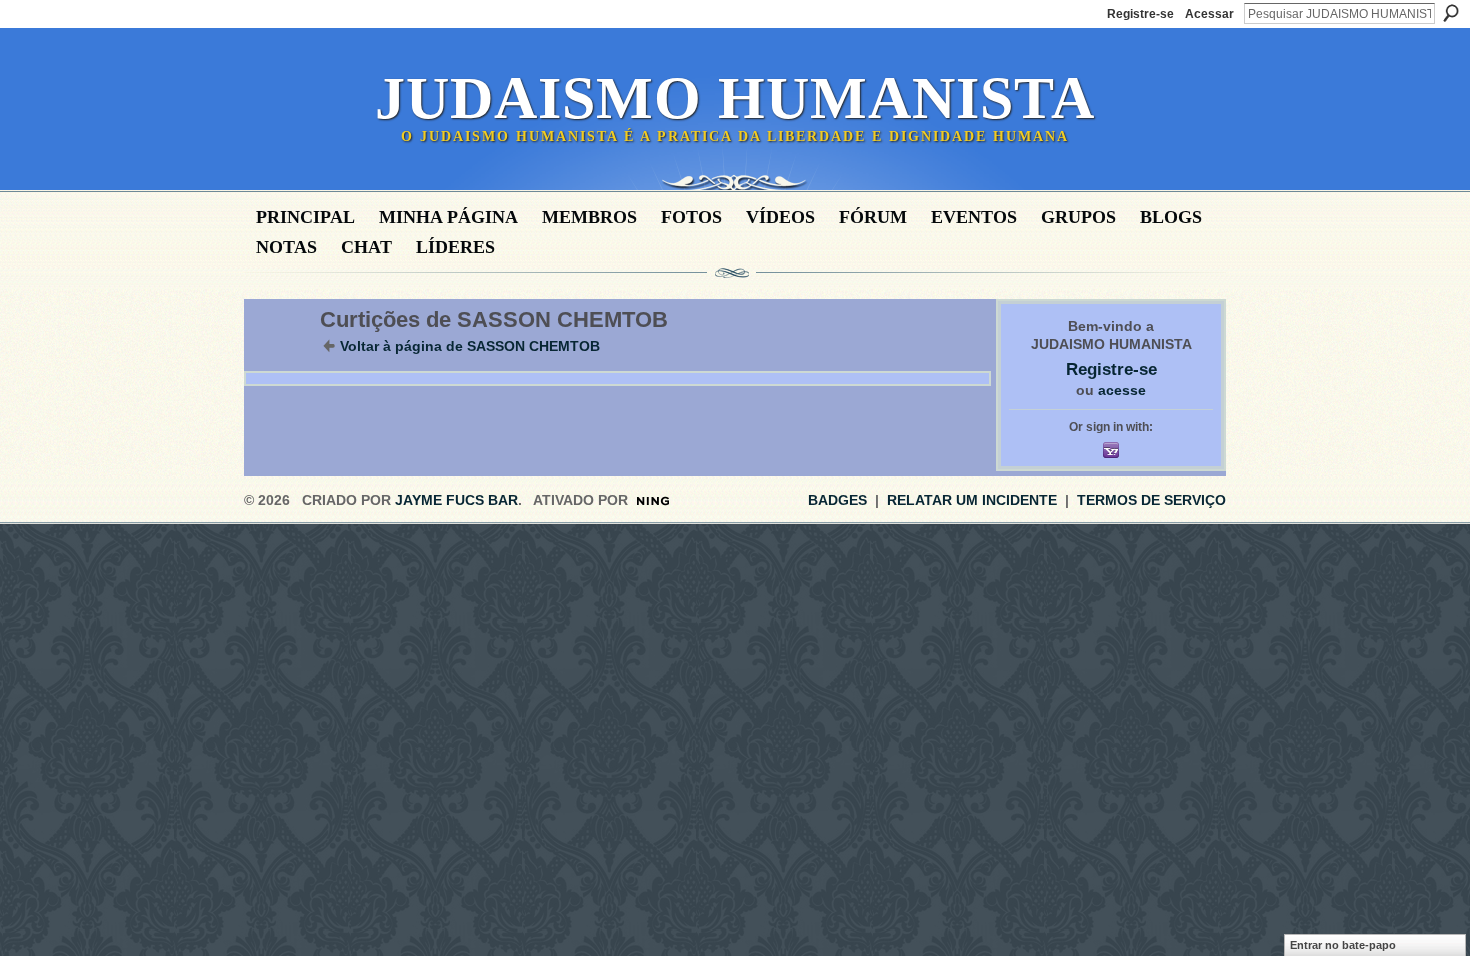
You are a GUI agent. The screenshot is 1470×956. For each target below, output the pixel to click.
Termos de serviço (1151, 500)
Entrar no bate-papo (1343, 945)
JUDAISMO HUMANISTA (735, 98)
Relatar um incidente (972, 500)
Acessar (1209, 14)
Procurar (1451, 13)
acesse (1122, 390)
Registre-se (1140, 14)
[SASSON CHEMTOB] (276, 362)
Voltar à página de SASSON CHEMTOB (470, 346)
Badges (837, 500)
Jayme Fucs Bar (456, 500)
